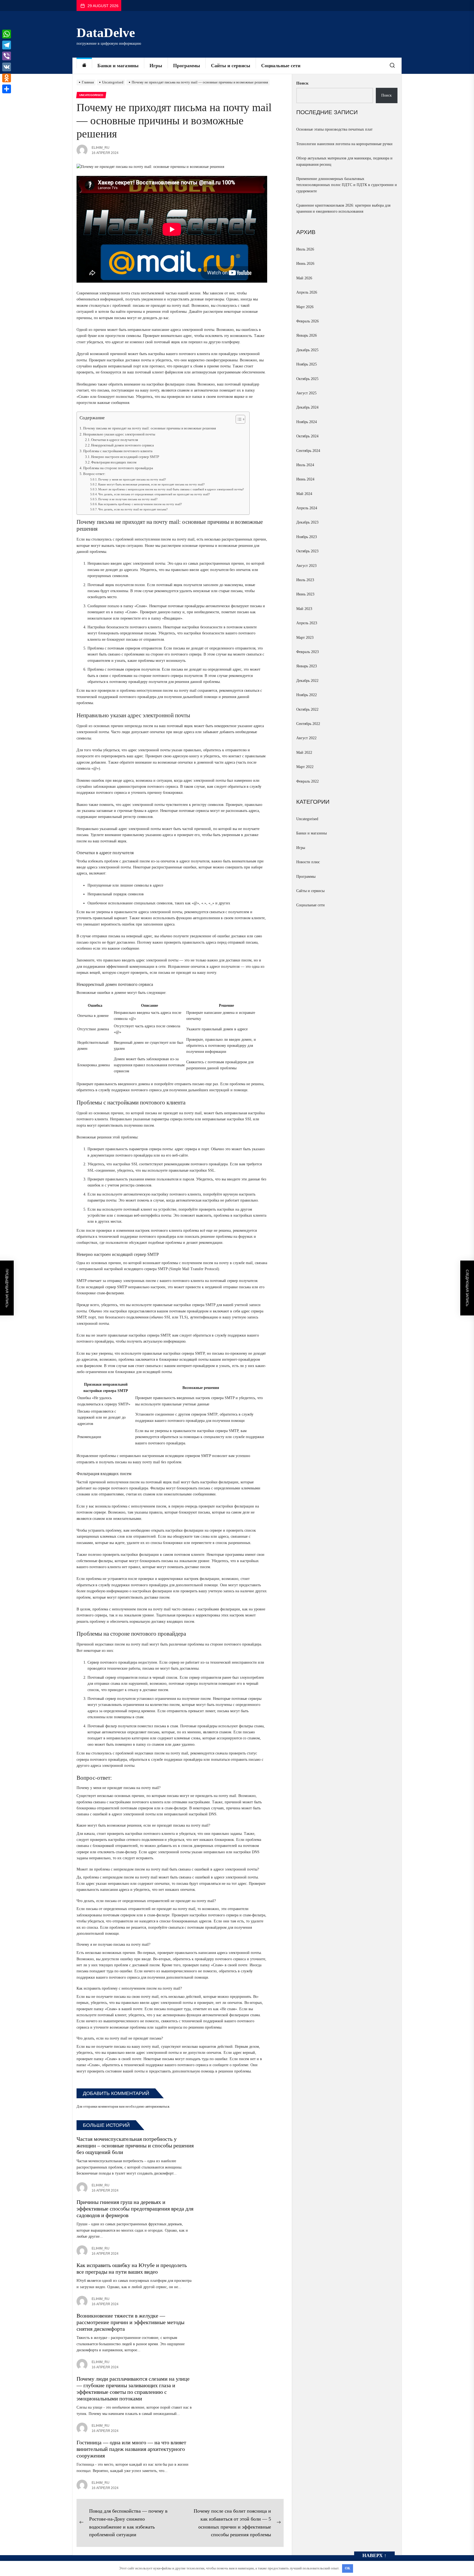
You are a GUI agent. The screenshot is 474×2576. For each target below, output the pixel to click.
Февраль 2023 (307, 652)
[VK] (7, 67)
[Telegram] (7, 45)
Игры (156, 66)
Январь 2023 (307, 666)
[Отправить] (7, 89)
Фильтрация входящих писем (114, 462)
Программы (187, 66)
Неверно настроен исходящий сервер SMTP (125, 457)
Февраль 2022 (307, 781)
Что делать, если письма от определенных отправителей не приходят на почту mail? (154, 494)
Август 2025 (306, 393)
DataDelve (106, 33)
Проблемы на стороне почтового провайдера (118, 468)
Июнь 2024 (305, 479)
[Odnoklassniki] (7, 78)
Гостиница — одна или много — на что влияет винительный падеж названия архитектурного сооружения (131, 2449)
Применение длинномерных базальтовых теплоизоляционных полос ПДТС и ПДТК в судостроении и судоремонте (347, 185)
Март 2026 (305, 307)
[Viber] (7, 56)
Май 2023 (304, 609)
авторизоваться (157, 2107)
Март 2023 (305, 638)
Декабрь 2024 (307, 407)
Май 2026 (304, 278)
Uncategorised (307, 819)
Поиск (302, 83)
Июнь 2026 (305, 264)
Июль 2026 (305, 249)
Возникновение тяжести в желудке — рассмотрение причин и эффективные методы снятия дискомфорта (130, 2322)
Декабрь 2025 (307, 350)
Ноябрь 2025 (307, 364)
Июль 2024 (305, 465)
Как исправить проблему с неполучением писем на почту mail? (140, 504)
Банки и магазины (118, 66)
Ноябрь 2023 (307, 537)
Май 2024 (304, 494)
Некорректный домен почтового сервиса (122, 445)
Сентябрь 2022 (308, 724)
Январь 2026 (307, 335)
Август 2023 (306, 566)
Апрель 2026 (307, 292)
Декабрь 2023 (307, 522)
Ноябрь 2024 (307, 422)
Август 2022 (306, 738)
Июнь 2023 (305, 594)
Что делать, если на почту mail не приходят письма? (133, 509)
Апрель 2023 (307, 623)
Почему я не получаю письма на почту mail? (128, 499)
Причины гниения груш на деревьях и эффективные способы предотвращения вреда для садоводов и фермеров (135, 2209)
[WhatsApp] (7, 34)
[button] (238, 420)
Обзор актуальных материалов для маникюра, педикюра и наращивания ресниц (344, 161)
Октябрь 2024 (307, 436)
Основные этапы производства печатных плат (334, 129)
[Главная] (84, 66)
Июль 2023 (305, 580)
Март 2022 (305, 767)
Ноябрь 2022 (307, 695)
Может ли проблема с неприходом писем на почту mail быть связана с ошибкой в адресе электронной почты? (171, 489)
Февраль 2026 (307, 321)
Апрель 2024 (307, 508)
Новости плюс (308, 862)
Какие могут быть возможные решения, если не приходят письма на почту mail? (151, 484)
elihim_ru (101, 148)
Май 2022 (304, 753)
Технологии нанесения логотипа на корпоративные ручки (344, 144)
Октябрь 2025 (307, 379)
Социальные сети (281, 66)
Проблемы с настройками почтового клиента (118, 451)
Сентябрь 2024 (308, 451)
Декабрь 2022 (307, 681)
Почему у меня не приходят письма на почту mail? (132, 479)
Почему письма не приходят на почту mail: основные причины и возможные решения (149, 428)
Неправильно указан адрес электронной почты (119, 434)
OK (348, 2568)
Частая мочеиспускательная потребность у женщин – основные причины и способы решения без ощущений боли (135, 2145)
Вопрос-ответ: (94, 474)
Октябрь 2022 (307, 709)
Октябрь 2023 (307, 551)
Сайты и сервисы (231, 66)
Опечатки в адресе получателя (115, 440)
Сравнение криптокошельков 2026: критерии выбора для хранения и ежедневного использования (343, 208)
